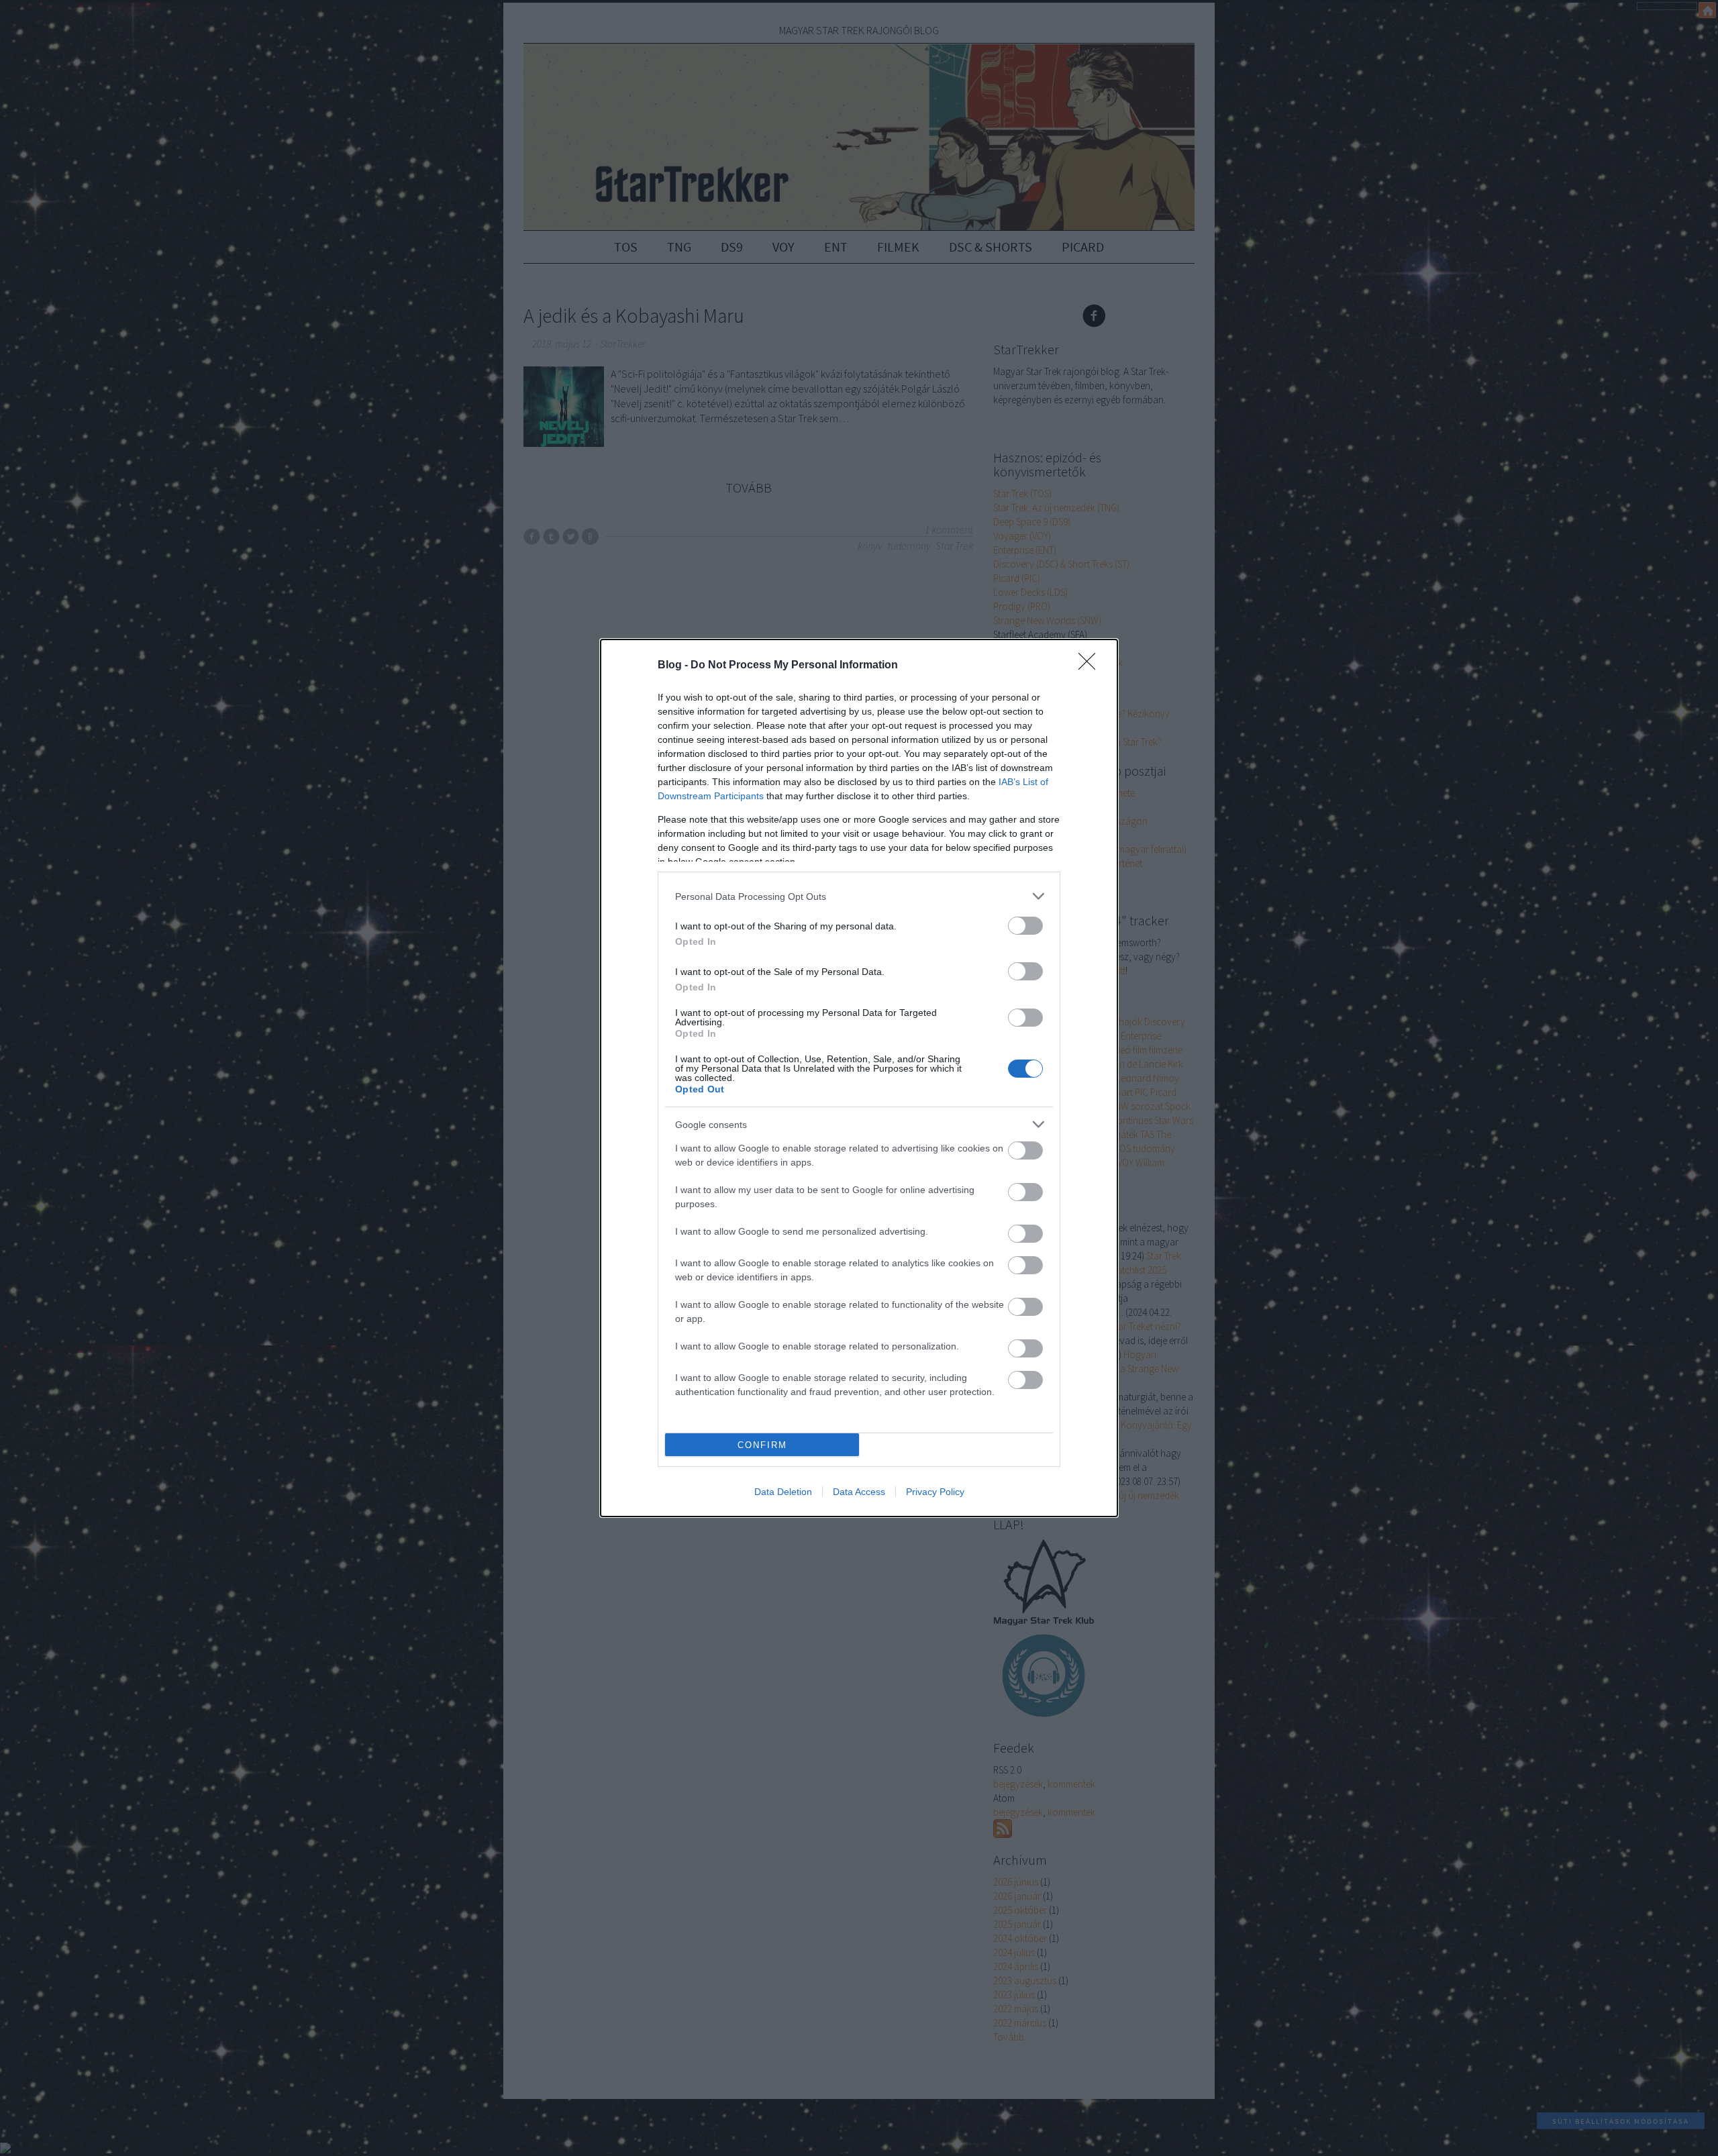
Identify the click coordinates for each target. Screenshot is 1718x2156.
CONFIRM (762, 1445)
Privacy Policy (935, 1492)
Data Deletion (783, 1492)
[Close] (1091, 666)
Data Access (859, 1492)
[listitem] (859, 896)
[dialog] (859, 1078)
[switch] (1025, 926)
